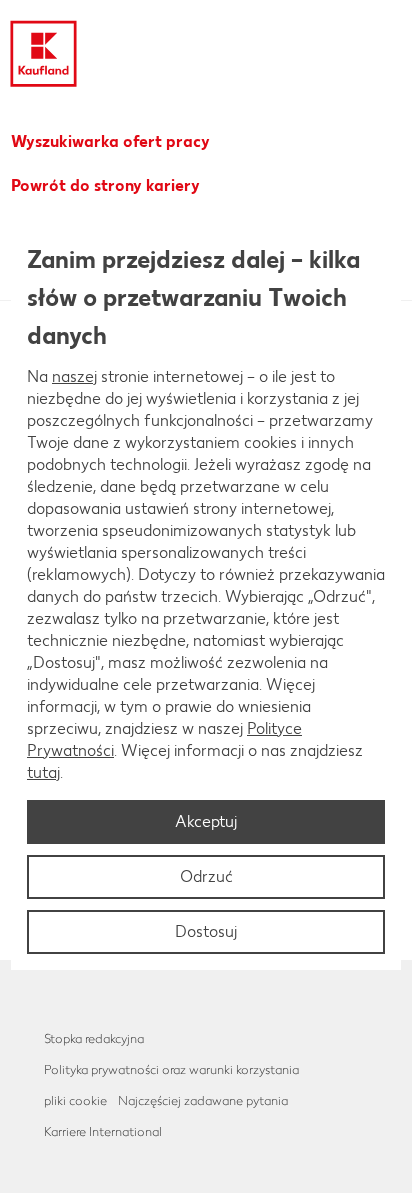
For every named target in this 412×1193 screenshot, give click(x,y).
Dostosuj (206, 931)
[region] (206, 597)
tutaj (43, 772)
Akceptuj (206, 821)
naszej (74, 376)
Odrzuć (206, 876)
